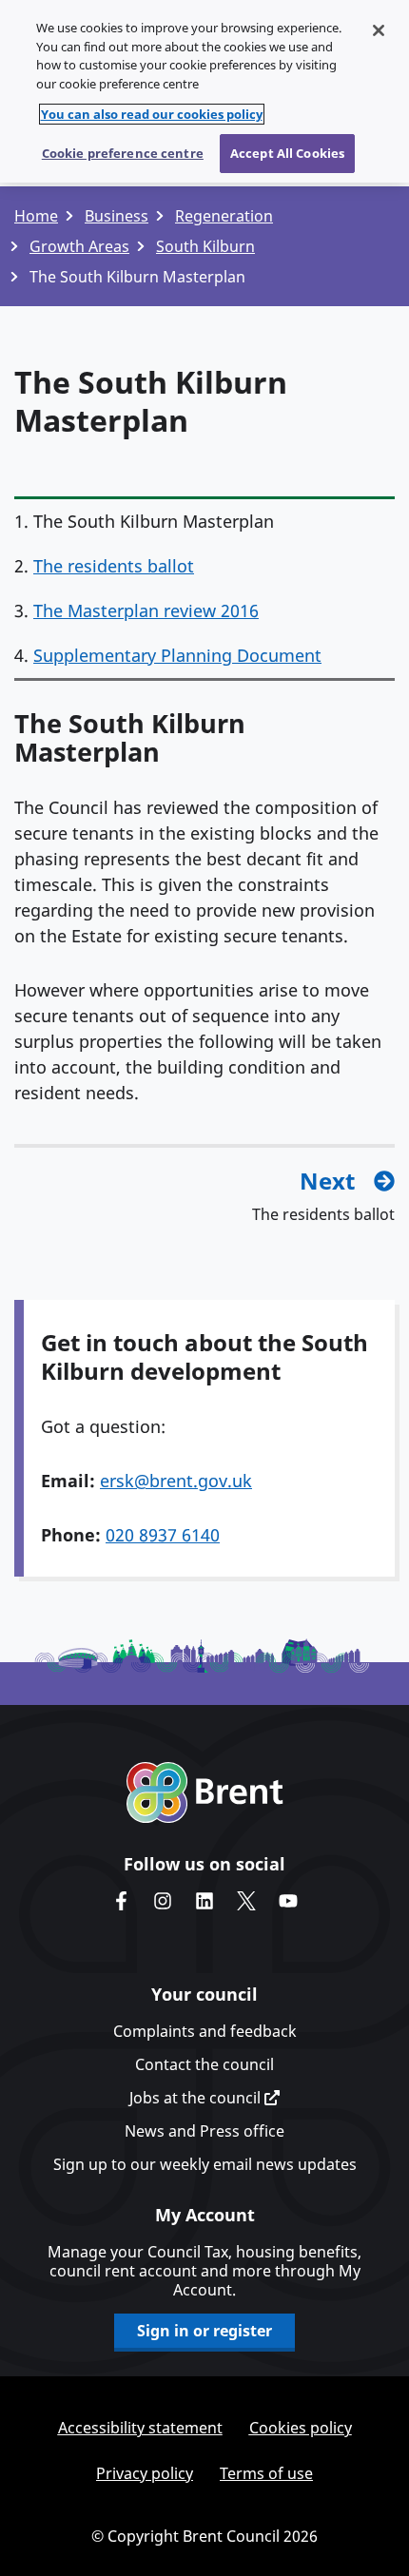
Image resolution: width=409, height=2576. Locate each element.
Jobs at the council (197, 2098)
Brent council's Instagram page (163, 1901)
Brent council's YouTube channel (288, 1901)
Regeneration (224, 216)
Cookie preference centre (123, 153)
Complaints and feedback (205, 2031)
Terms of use (266, 2473)
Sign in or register (204, 2331)
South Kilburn (205, 246)
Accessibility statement (140, 2428)
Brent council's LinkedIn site (204, 1901)
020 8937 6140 (163, 1535)
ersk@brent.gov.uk (176, 1481)
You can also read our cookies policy (152, 114)
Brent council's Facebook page (121, 1901)
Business (117, 216)
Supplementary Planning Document (177, 655)
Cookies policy (301, 2428)
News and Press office (204, 2131)
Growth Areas (79, 246)
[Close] (379, 30)
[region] (204, 91)
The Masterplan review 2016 (146, 610)
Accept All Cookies (287, 153)
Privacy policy (145, 2473)
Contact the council (204, 2064)
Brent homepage (205, 1792)
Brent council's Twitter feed (246, 1901)
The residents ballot (114, 566)
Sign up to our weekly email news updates (205, 2164)
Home (36, 216)
